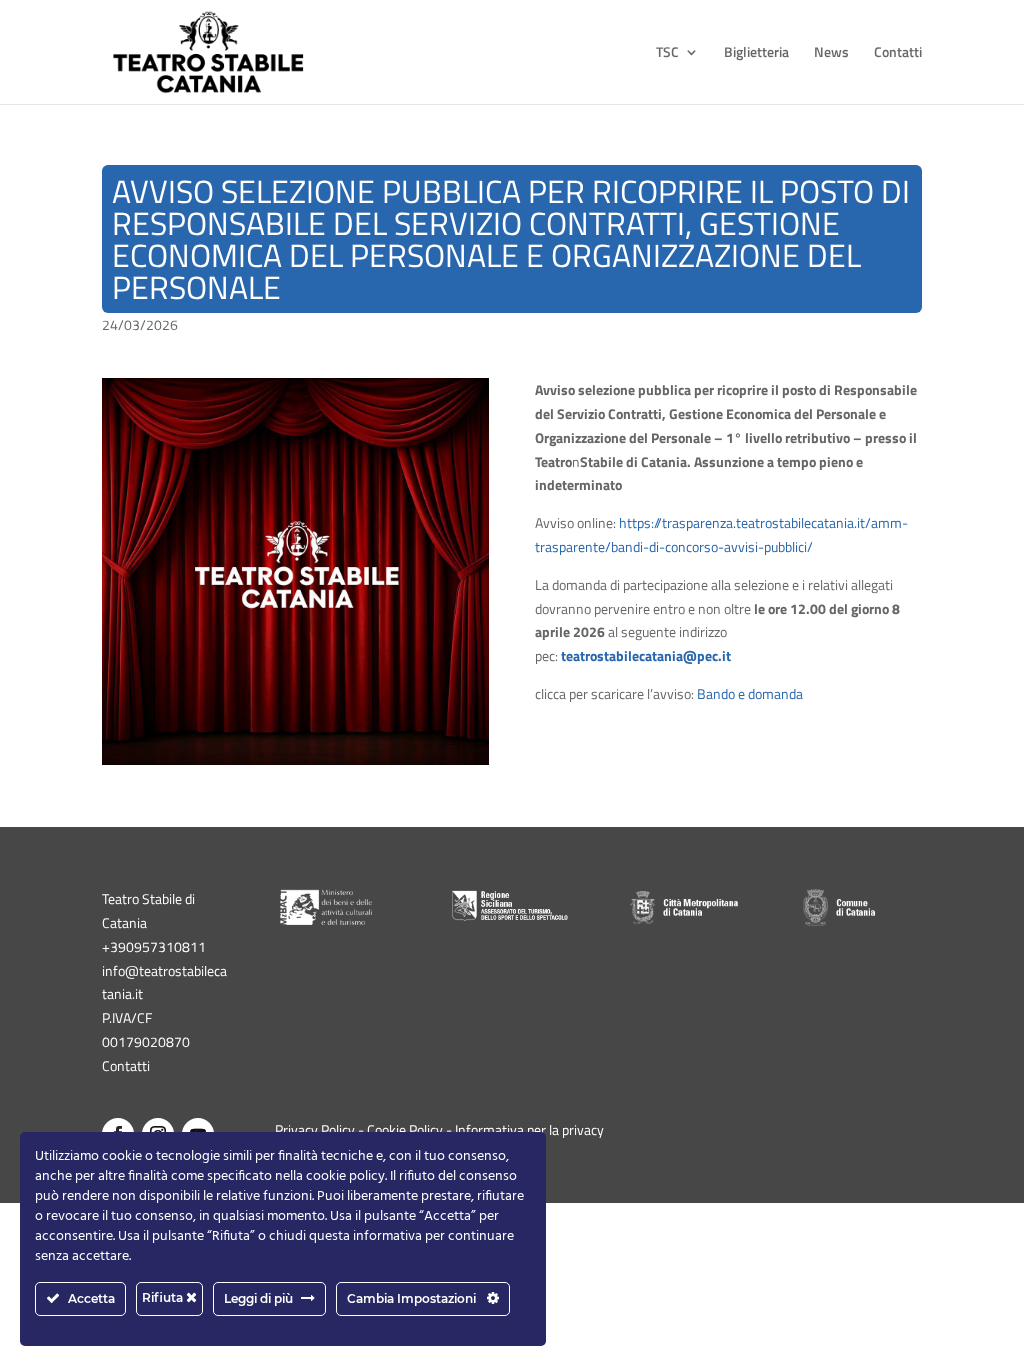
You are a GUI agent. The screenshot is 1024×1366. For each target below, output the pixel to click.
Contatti (898, 53)
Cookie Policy (405, 1129)
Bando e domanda (750, 693)
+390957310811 (154, 946)
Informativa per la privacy (529, 1129)
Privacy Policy (315, 1129)
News (831, 53)
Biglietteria (756, 53)
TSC (667, 53)
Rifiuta (164, 1297)
